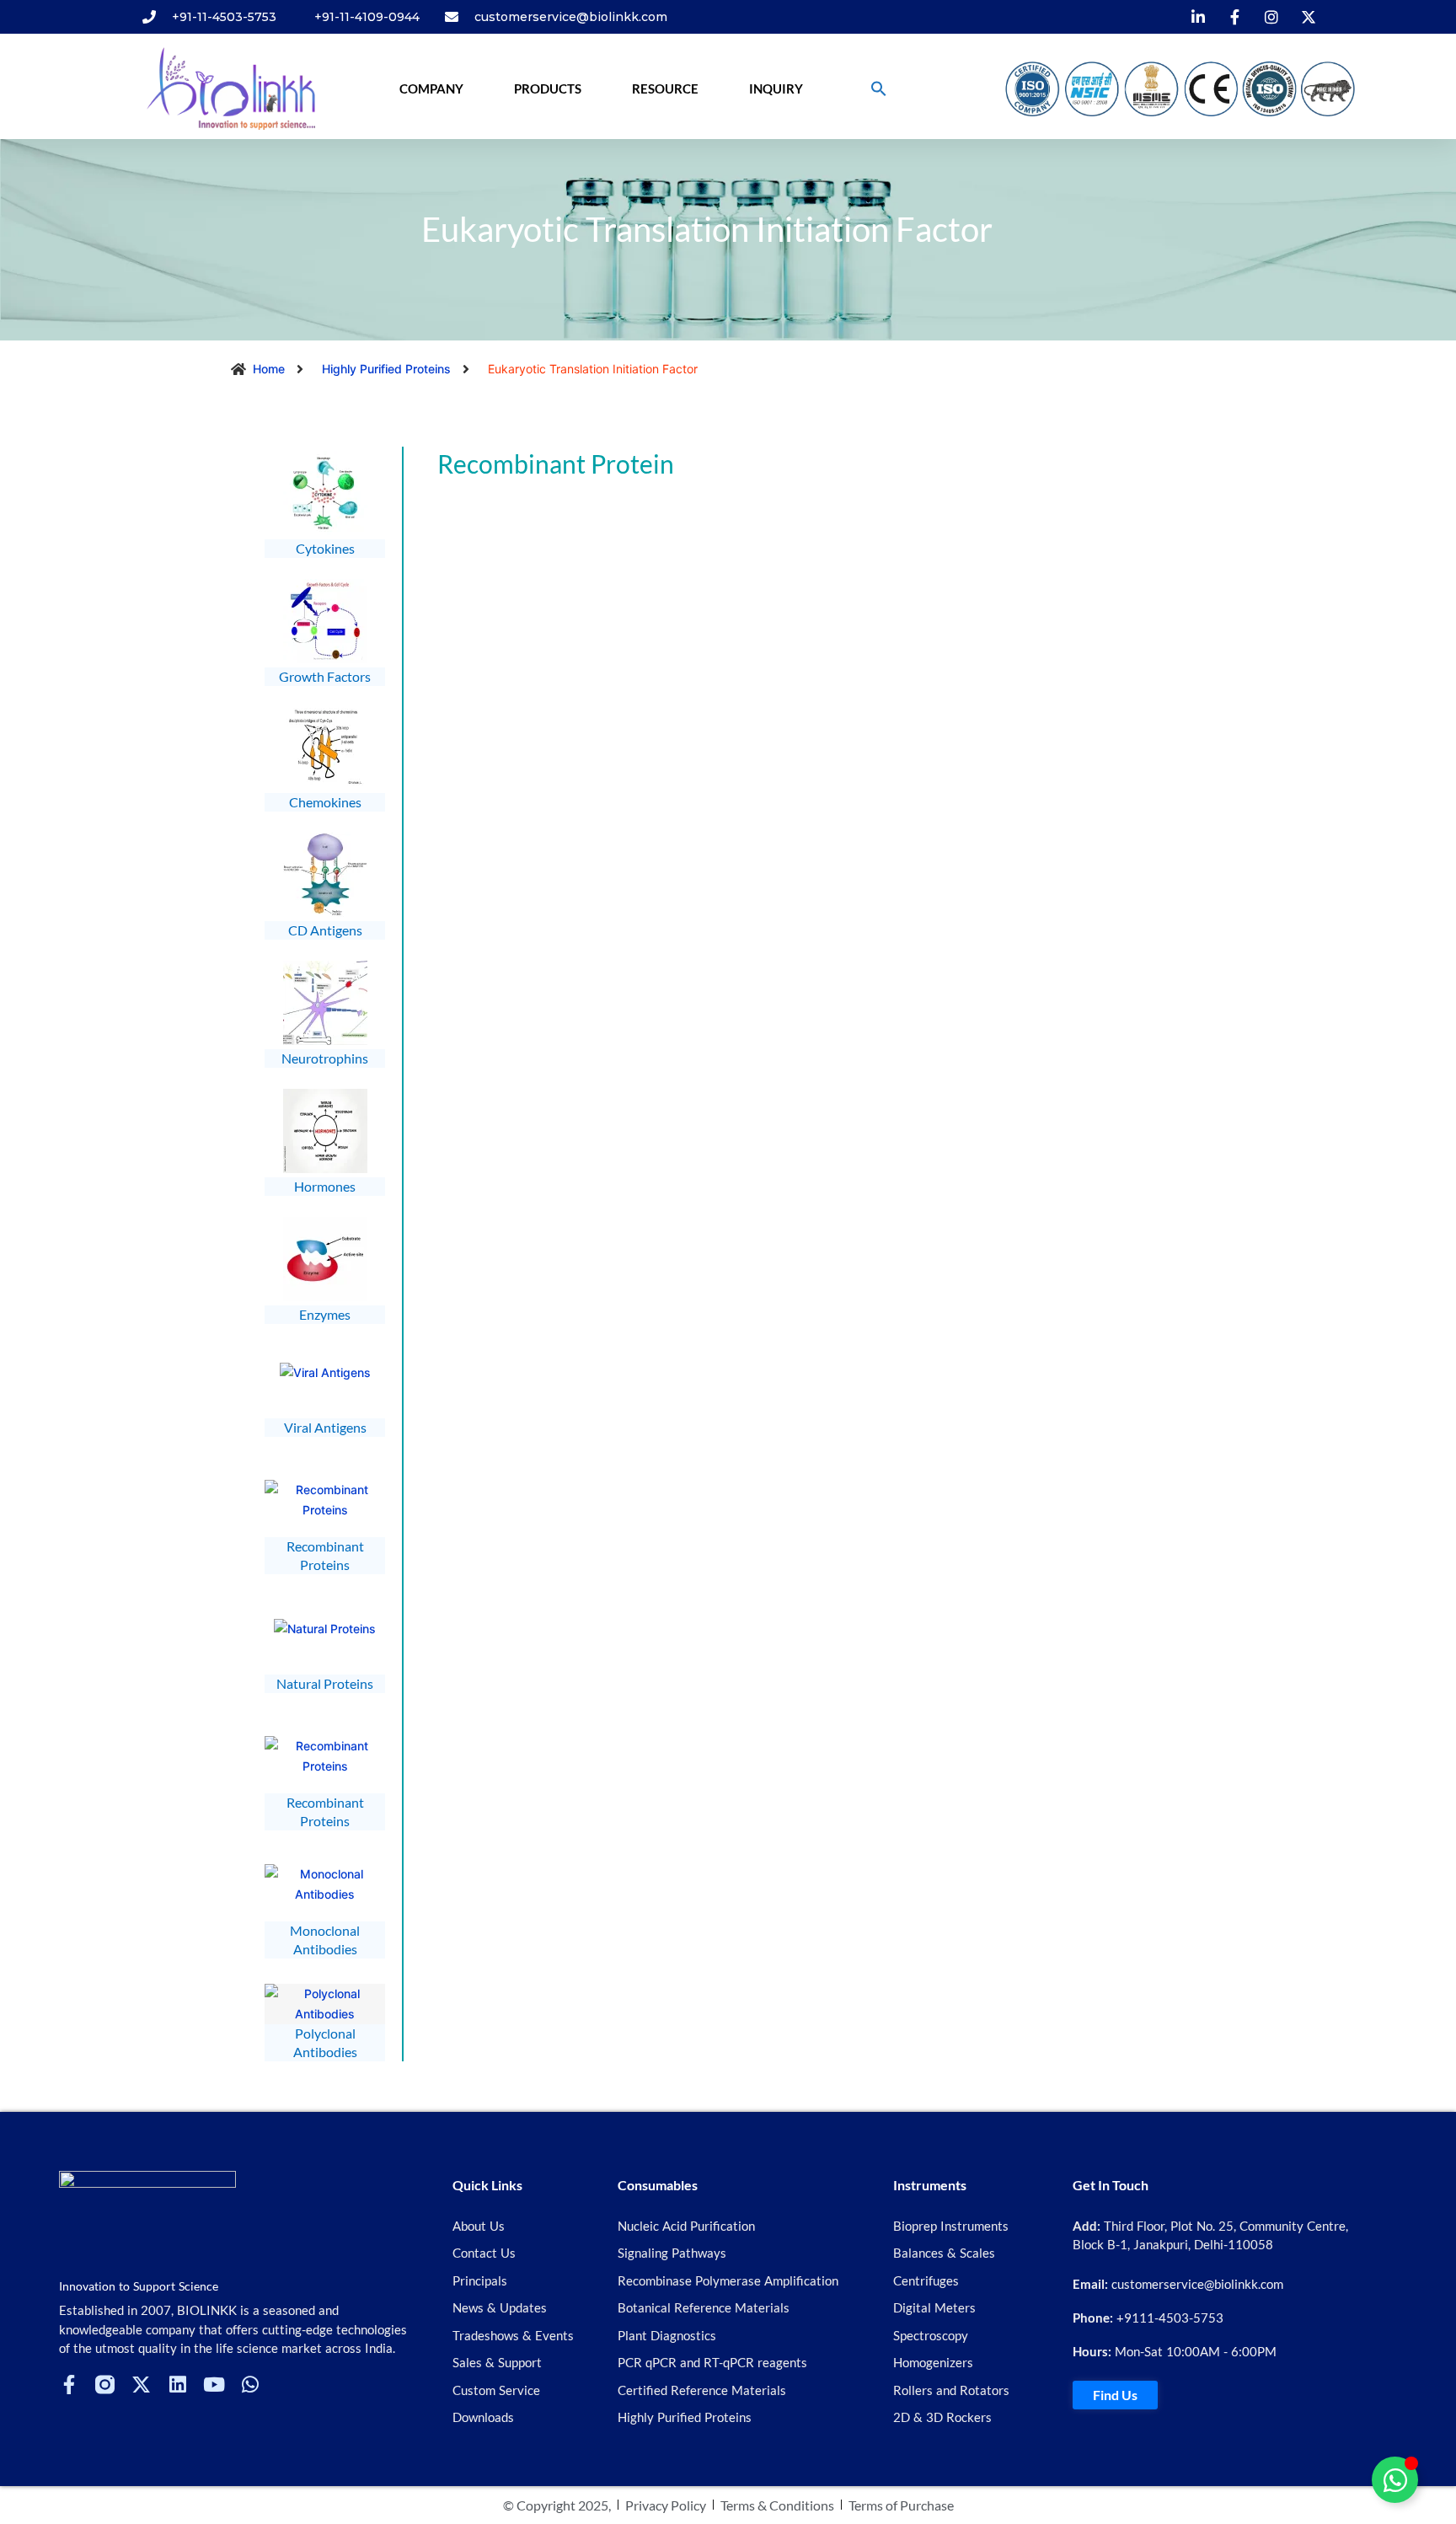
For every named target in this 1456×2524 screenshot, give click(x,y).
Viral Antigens (325, 1427)
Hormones (325, 1186)
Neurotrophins (325, 1058)
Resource (665, 88)
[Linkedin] (177, 2385)
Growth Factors (325, 676)
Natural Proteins (325, 1683)
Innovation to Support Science (139, 2286)
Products (548, 88)
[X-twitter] (141, 2385)
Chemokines (325, 802)
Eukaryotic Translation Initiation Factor (707, 229)
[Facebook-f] (69, 2385)
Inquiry (776, 88)
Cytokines (325, 548)
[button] (879, 88)
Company (431, 88)
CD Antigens (325, 930)
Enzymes (325, 1314)
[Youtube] (214, 2385)
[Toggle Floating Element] (1395, 2480)
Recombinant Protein (556, 464)
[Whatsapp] (250, 2385)
